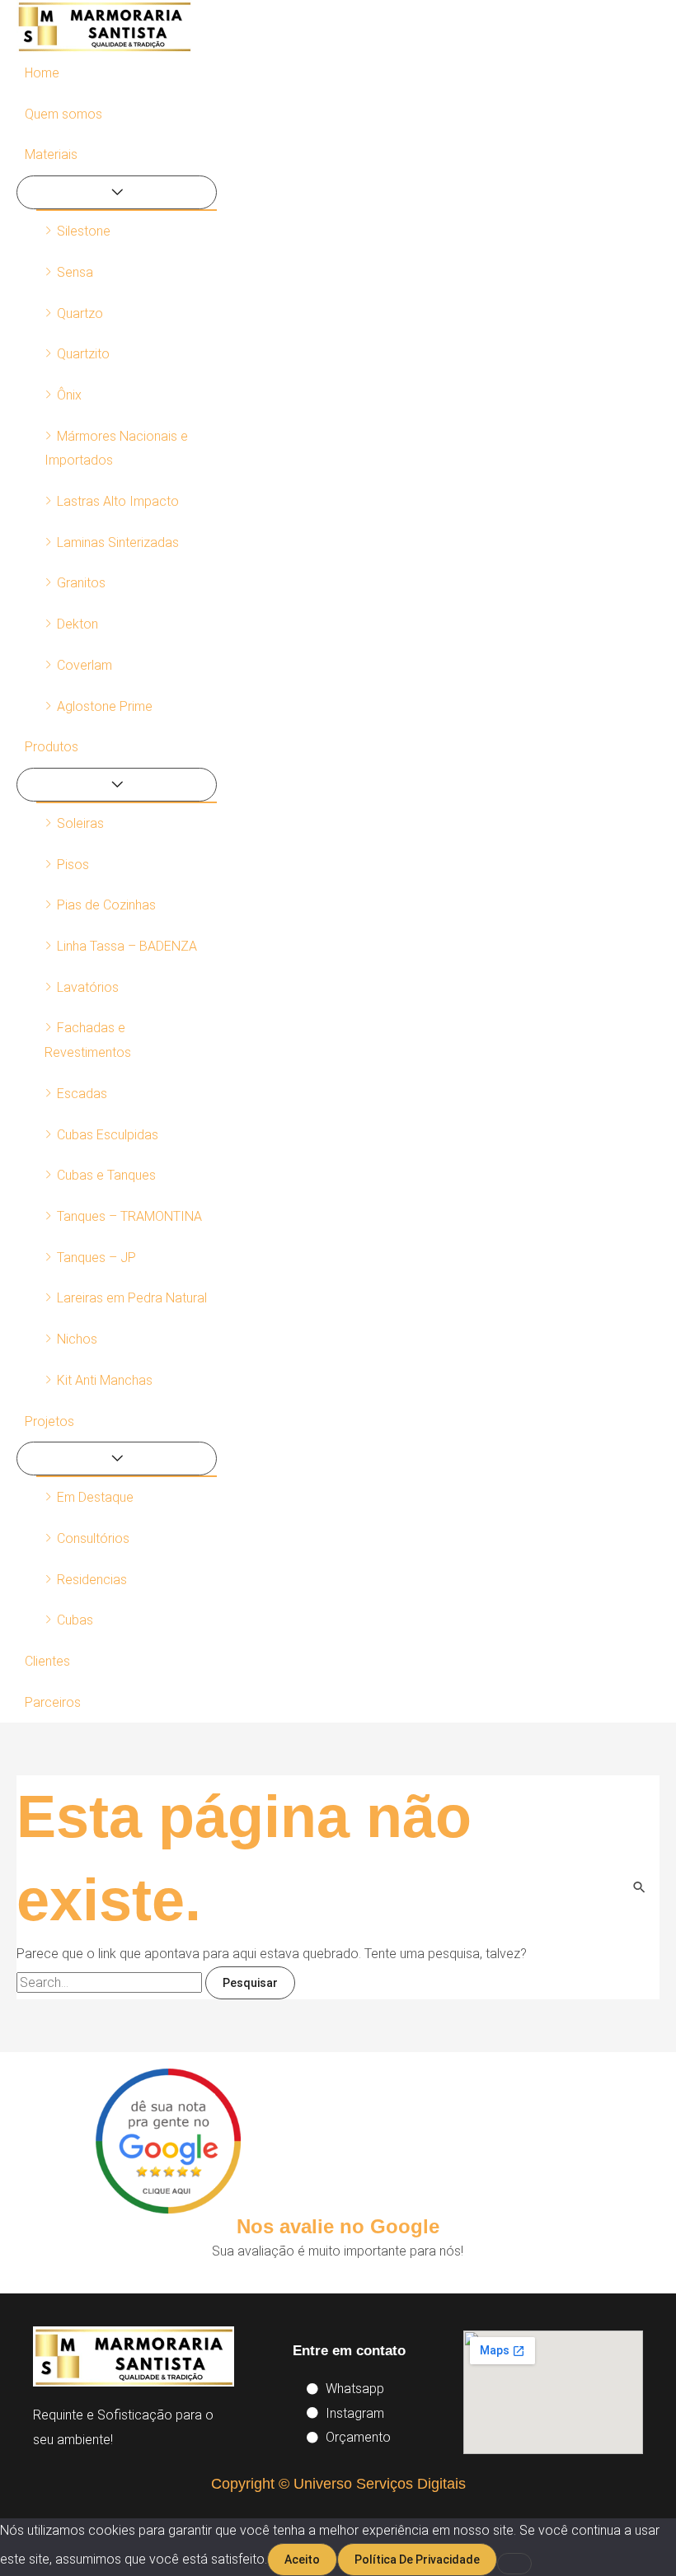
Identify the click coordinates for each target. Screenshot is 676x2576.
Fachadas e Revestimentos (88, 1040)
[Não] (514, 2564)
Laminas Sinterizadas (118, 542)
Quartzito (83, 354)
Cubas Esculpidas (108, 1135)
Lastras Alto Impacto (118, 501)
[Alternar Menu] (117, 192)
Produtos (52, 747)
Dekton (77, 624)
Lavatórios (88, 987)
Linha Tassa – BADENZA (127, 946)
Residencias (92, 1580)
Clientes (47, 1661)
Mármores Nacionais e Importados (116, 449)
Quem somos (63, 114)
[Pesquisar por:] (111, 1982)
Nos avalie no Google (338, 2226)
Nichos (77, 1339)
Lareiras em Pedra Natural (132, 1298)
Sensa (75, 272)
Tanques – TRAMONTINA (129, 1216)
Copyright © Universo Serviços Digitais (338, 2484)
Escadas (82, 1094)
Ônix (69, 395)
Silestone (84, 231)
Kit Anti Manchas (105, 1380)
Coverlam (84, 665)
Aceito (302, 2560)
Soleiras (80, 823)
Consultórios (93, 1538)
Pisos (73, 865)
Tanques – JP (96, 1258)
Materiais (51, 154)
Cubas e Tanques (106, 1175)
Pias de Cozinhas (106, 905)
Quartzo (80, 313)
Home (42, 73)
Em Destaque (95, 1497)
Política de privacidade (417, 2560)
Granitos (81, 583)
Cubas (75, 1620)
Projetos (49, 1421)
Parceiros (53, 1702)
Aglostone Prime (105, 706)
